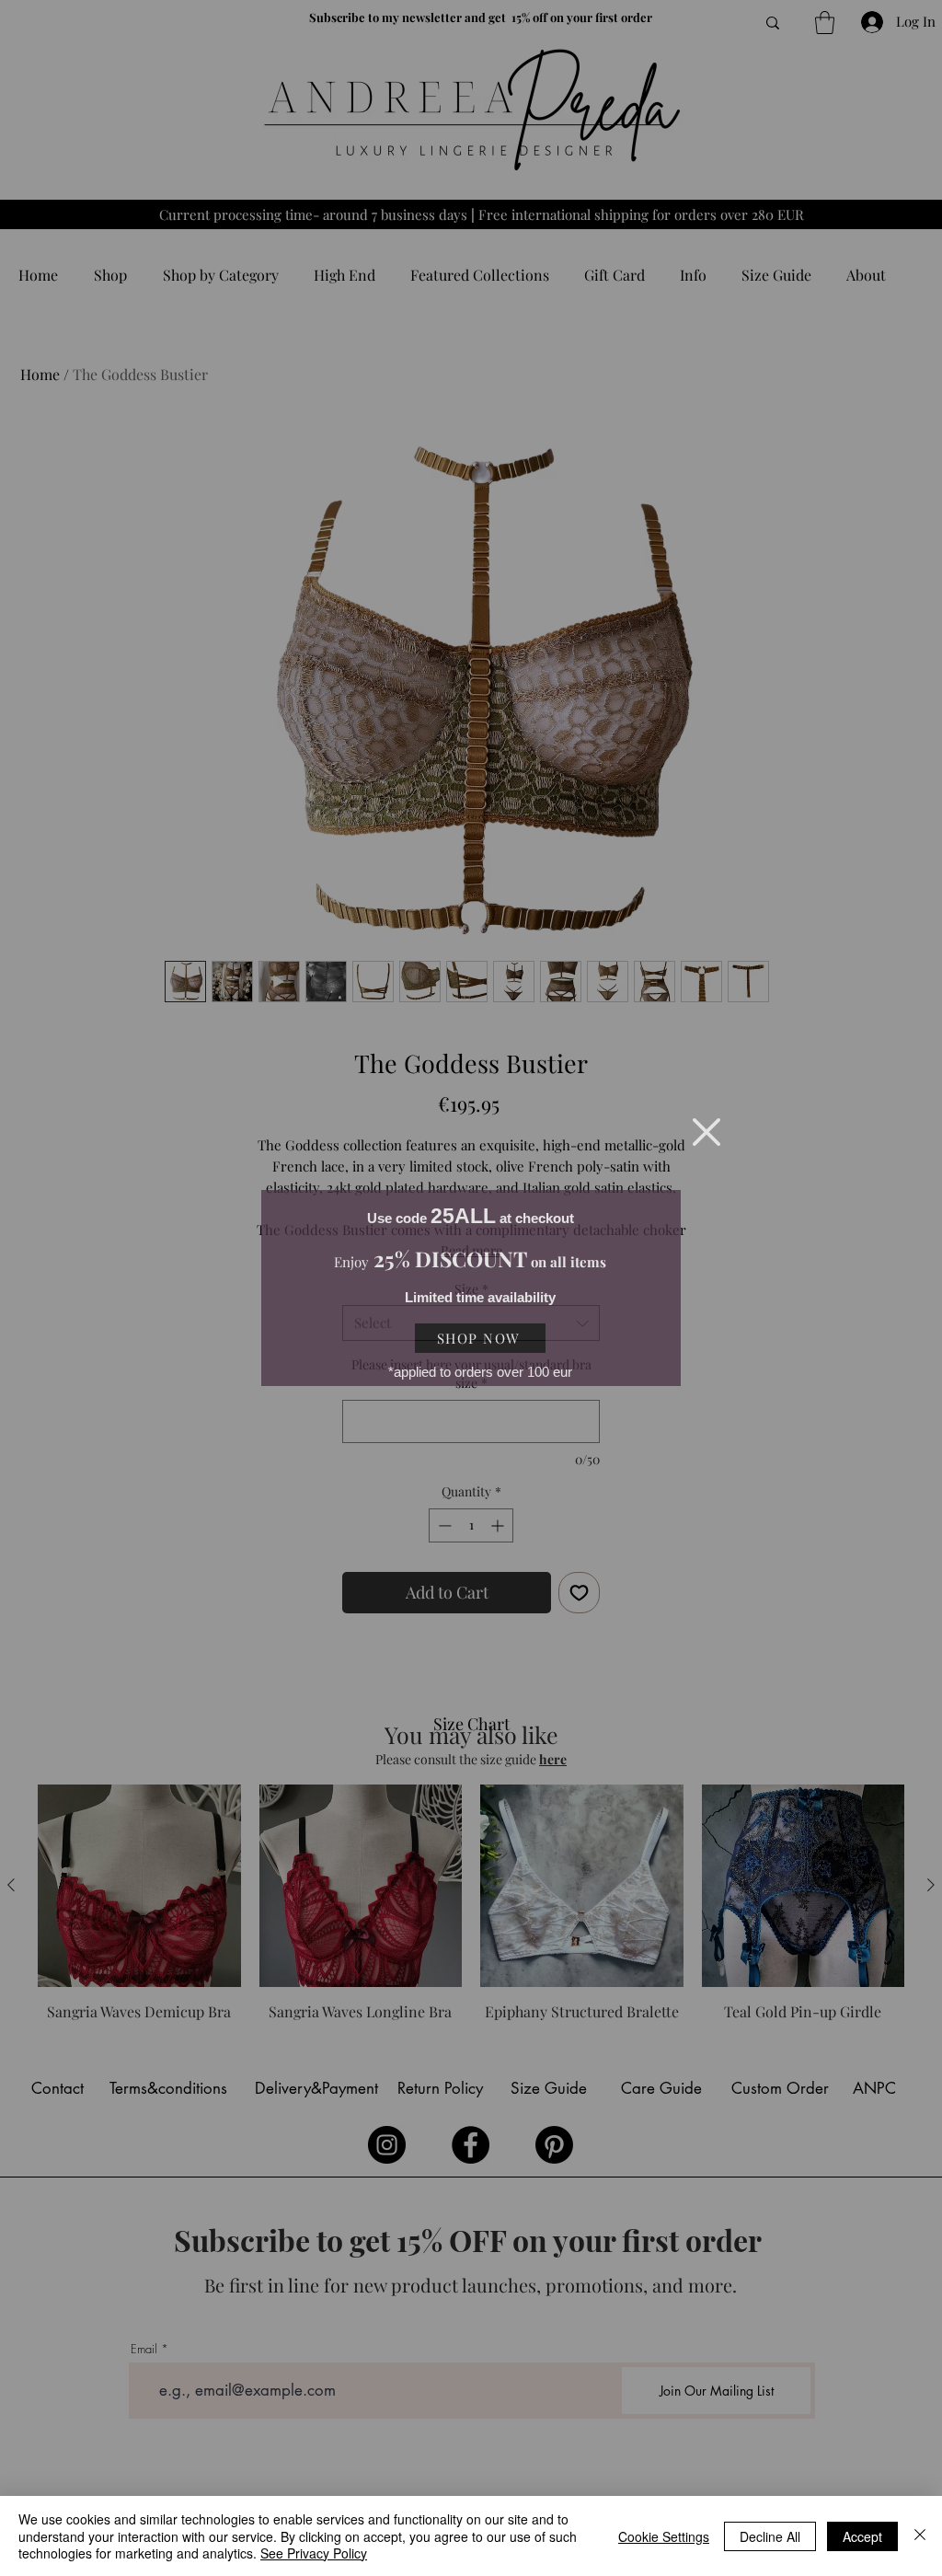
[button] (706, 1132)
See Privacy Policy (314, 2553)
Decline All (770, 2536)
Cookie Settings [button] (664, 2536)
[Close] (920, 2536)
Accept (862, 2536)
